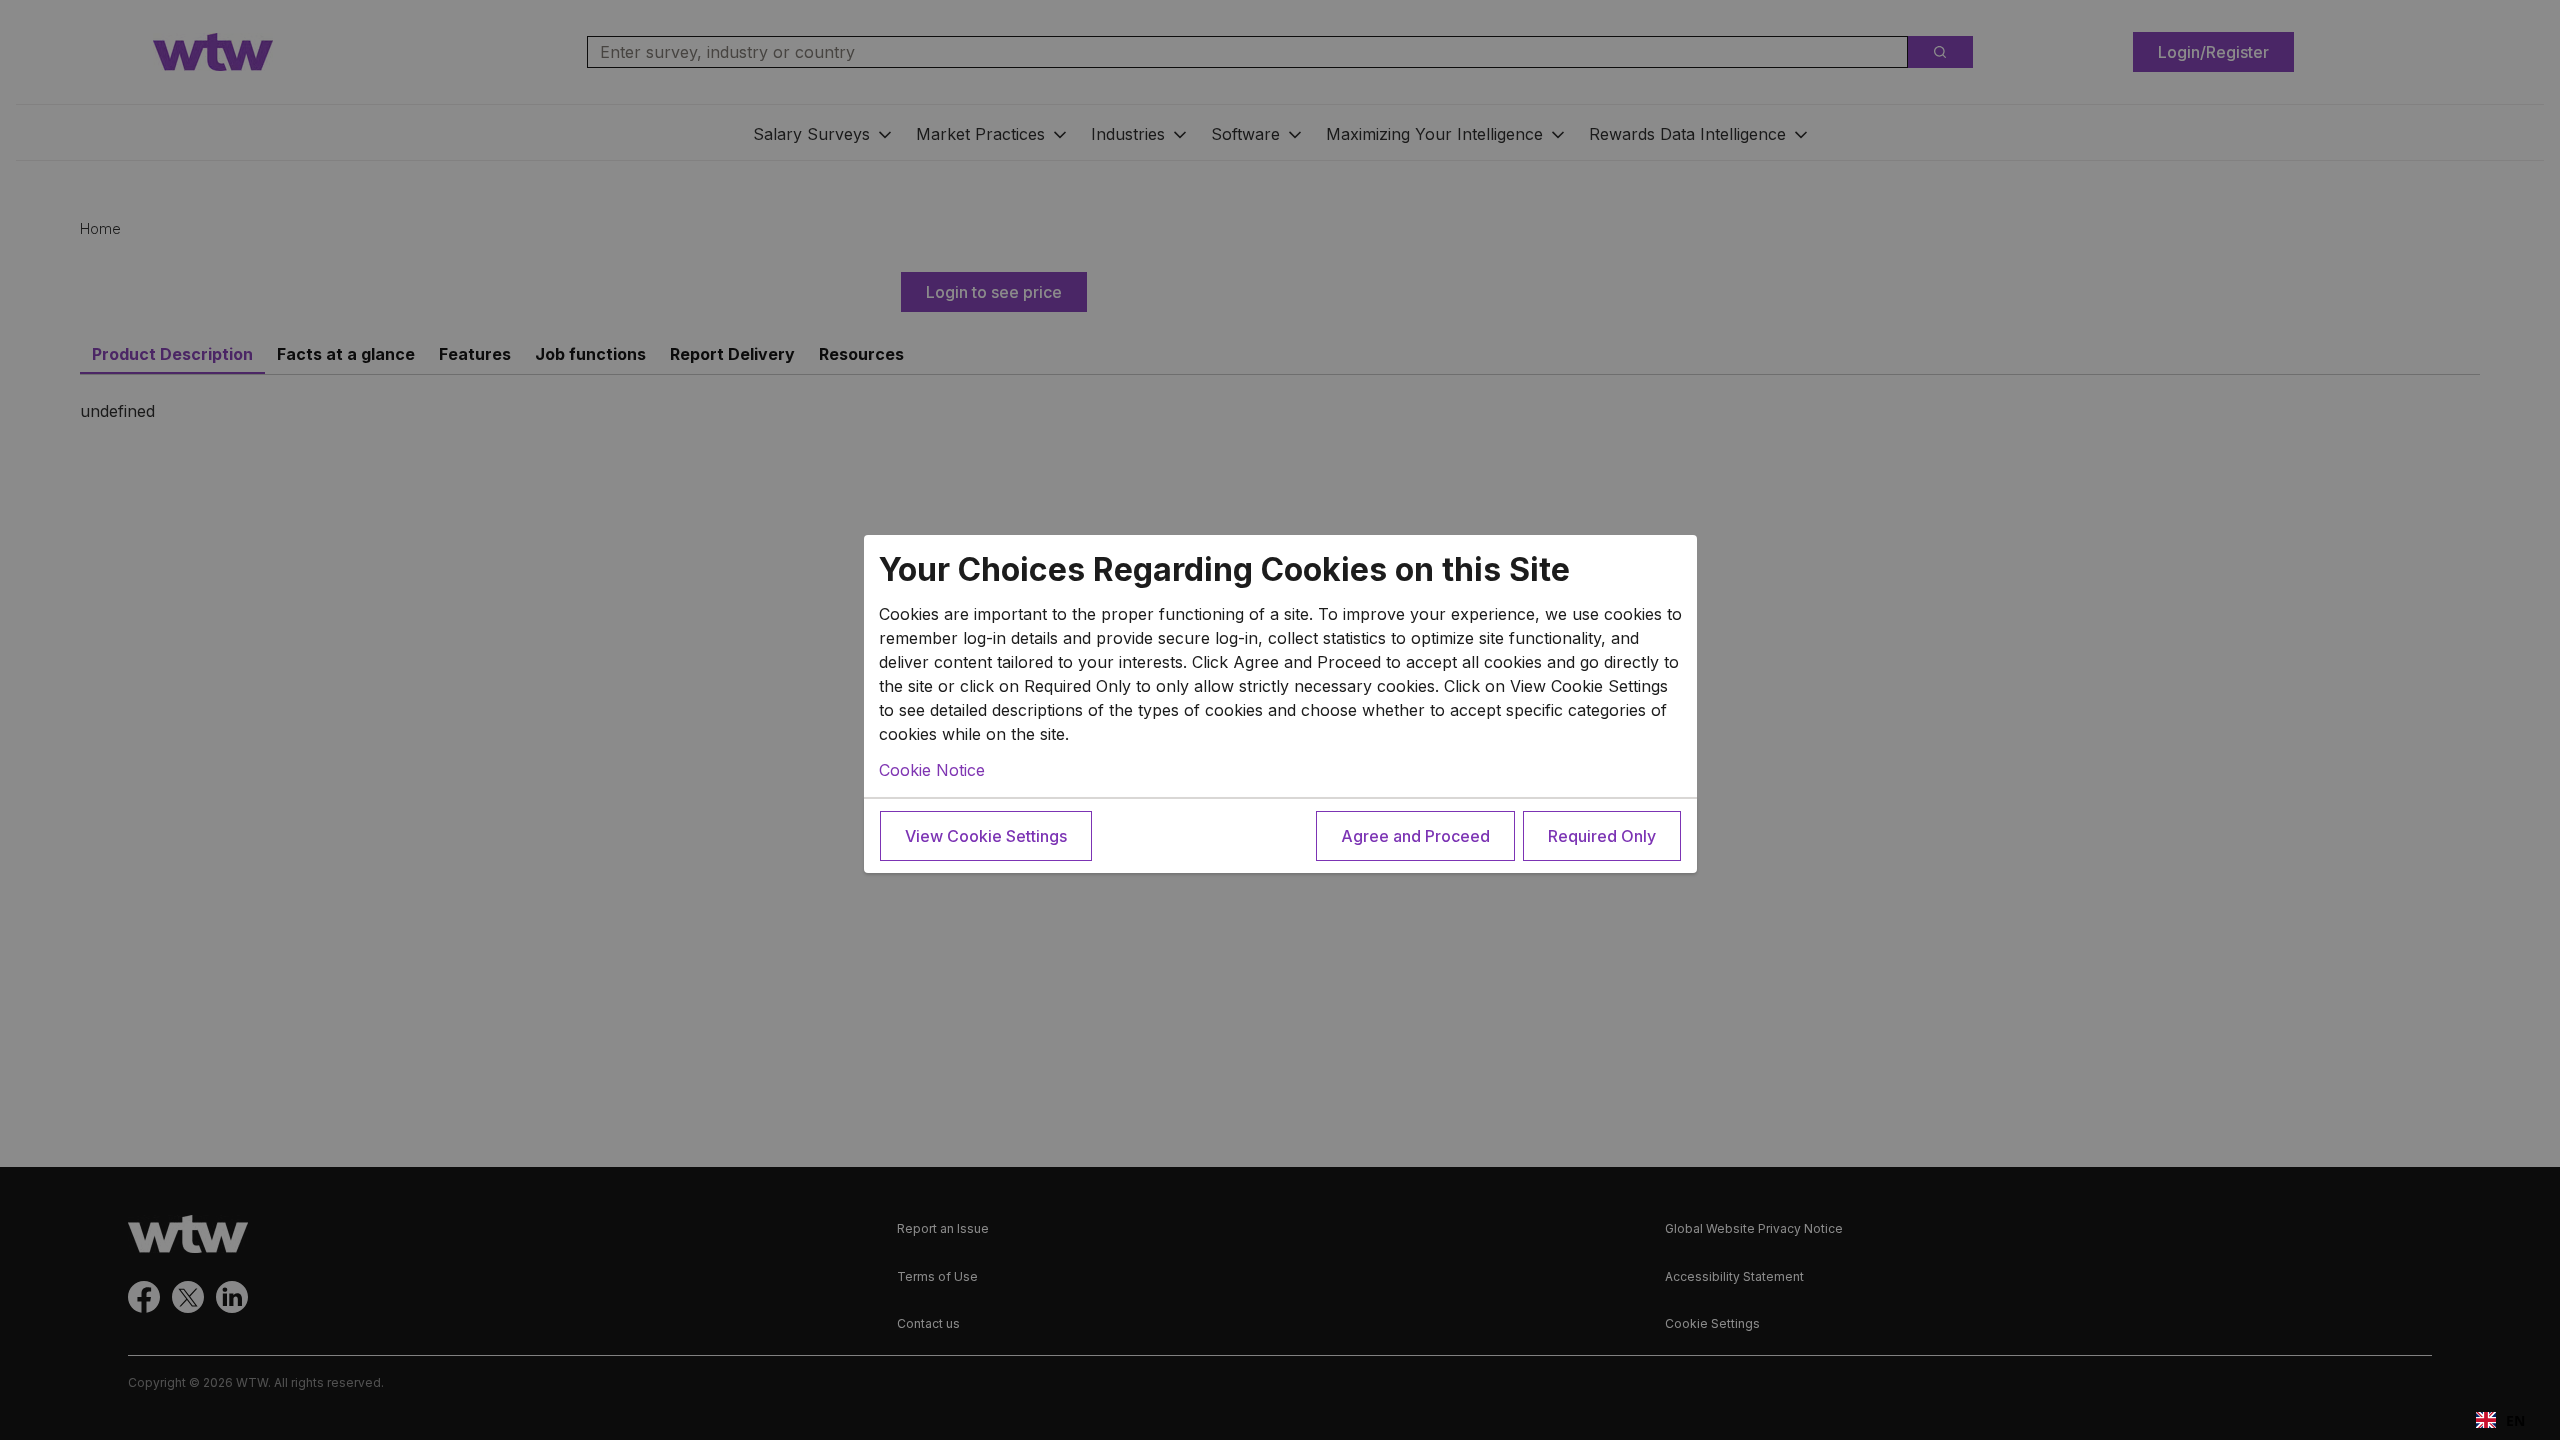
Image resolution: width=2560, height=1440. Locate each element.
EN (2515, 1420)
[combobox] (2500, 1420)
